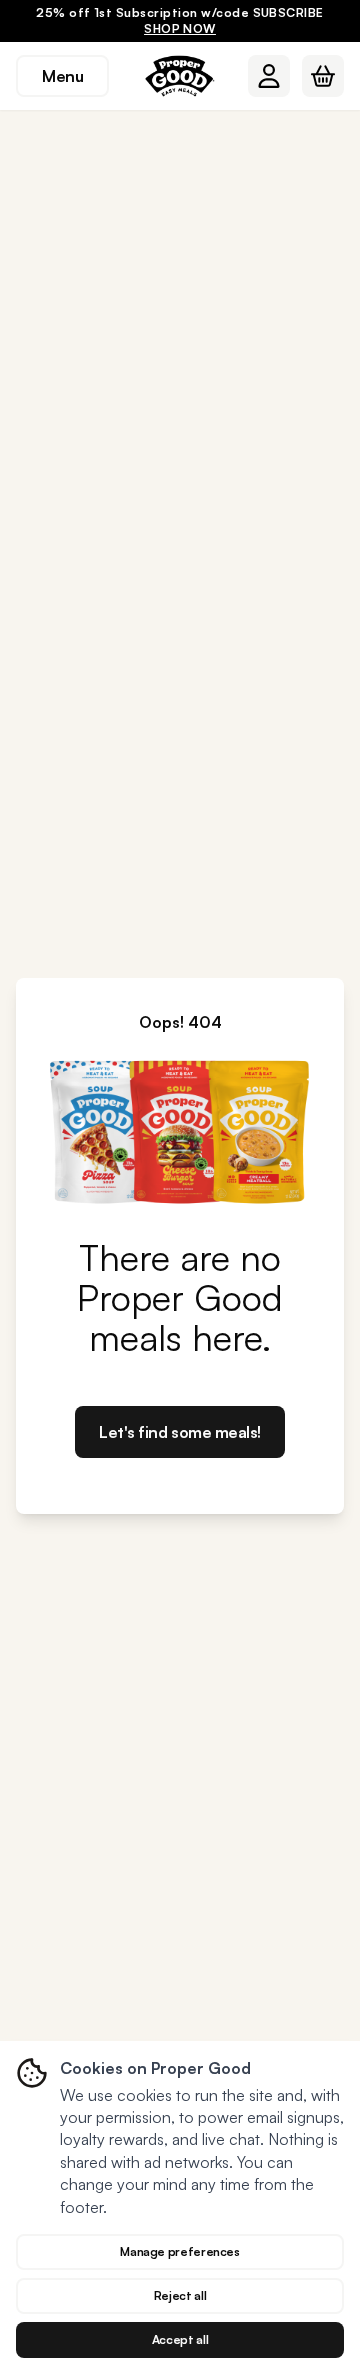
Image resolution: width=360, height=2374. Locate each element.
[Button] (269, 76)
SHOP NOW (180, 28)
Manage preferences (180, 2251)
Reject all (180, 2295)
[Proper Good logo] (180, 76)
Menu (62, 76)
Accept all (180, 2339)
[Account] (269, 76)
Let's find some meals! (179, 1432)
